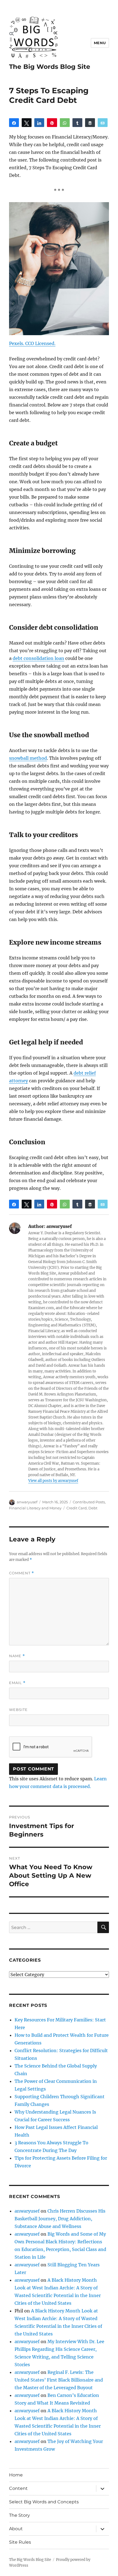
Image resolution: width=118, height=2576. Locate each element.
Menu (100, 43)
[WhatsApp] (65, 123)
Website (18, 1710)
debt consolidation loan (38, 658)
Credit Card (77, 1508)
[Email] (103, 123)
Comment (22, 1573)
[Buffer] (90, 123)
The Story (19, 2515)
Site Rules (20, 2542)
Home (16, 2475)
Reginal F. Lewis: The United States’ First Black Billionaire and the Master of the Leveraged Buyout (59, 2380)
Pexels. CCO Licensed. (32, 343)
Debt (93, 1508)
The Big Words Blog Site (50, 67)
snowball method (28, 758)
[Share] (14, 123)
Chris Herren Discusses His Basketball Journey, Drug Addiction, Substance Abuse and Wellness (60, 2219)
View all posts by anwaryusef (53, 1481)
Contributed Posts (89, 1502)
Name (17, 1656)
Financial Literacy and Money (35, 1508)
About (16, 2529)
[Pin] (52, 123)
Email (17, 1683)
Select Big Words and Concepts (44, 2502)
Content (18, 2488)
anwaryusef (27, 1502)
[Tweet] (27, 123)
